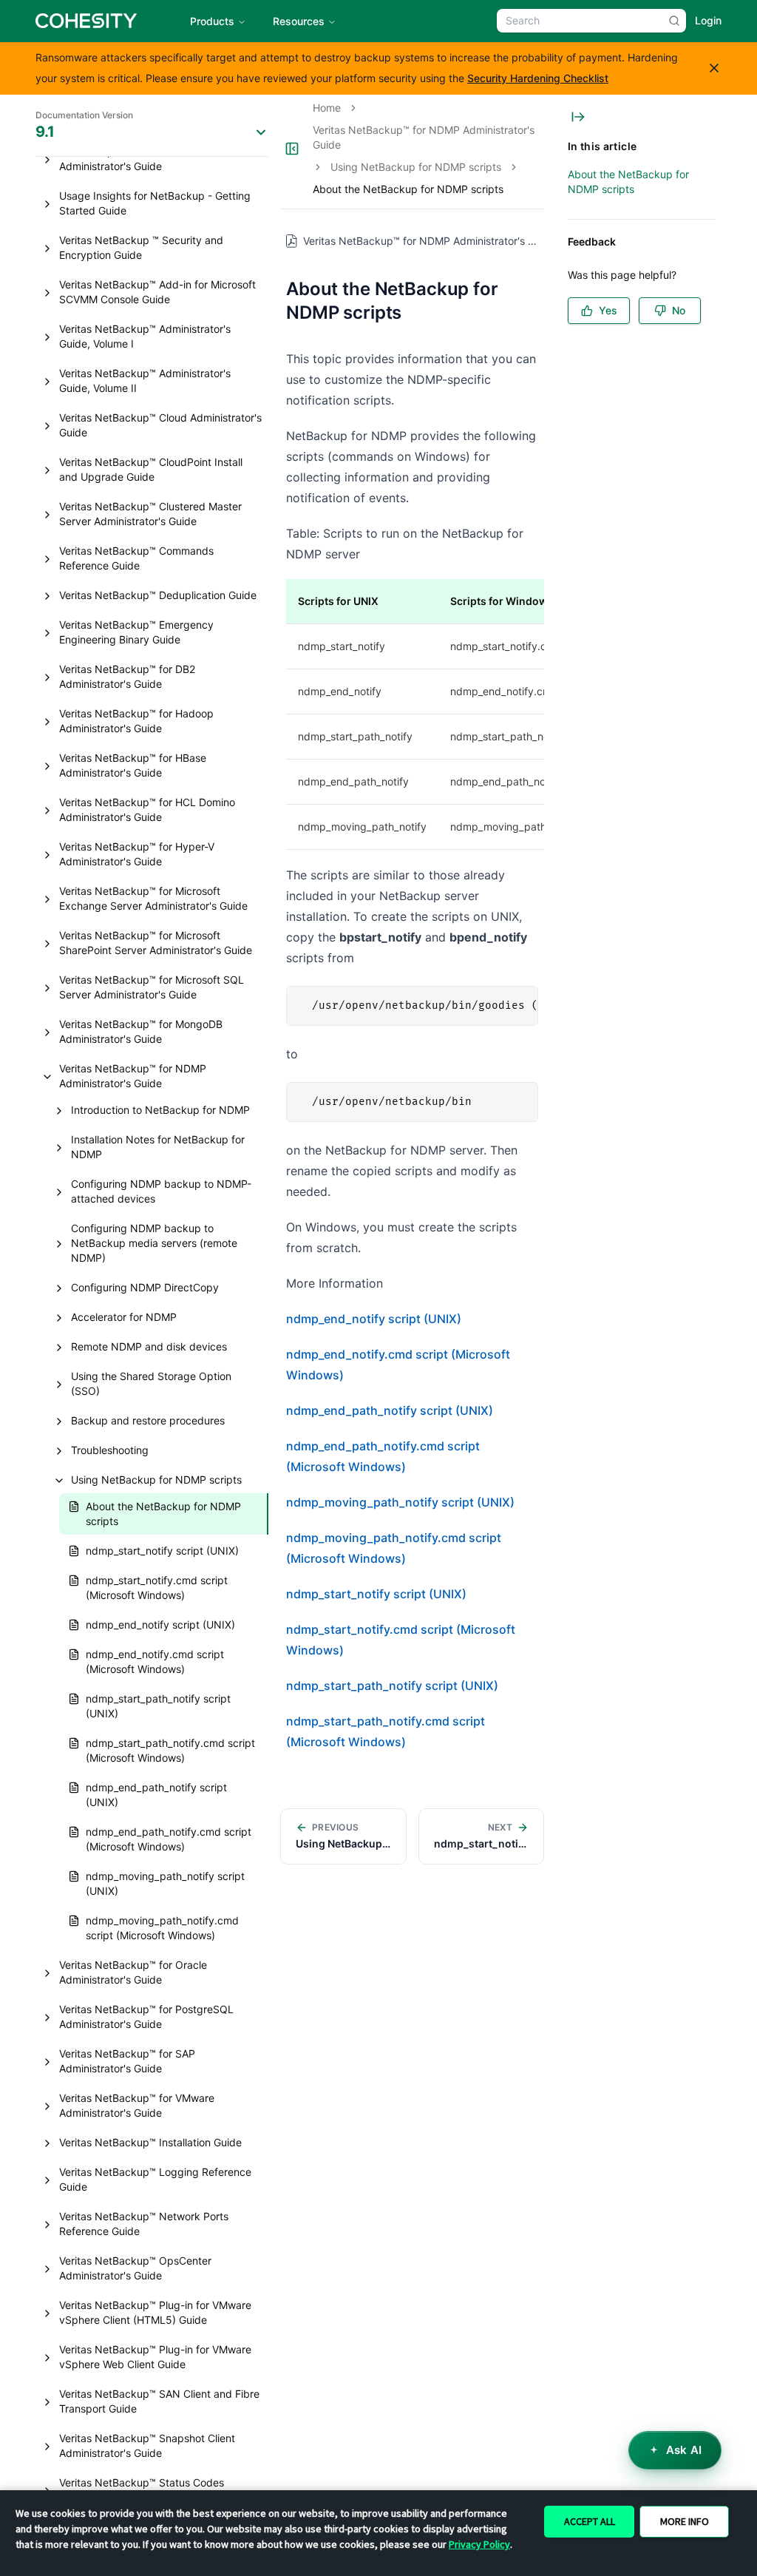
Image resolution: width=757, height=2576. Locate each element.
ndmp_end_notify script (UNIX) (374, 1319)
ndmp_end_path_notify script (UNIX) (390, 1410)
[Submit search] (674, 21)
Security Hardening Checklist (538, 78)
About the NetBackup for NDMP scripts (628, 182)
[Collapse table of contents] (578, 117)
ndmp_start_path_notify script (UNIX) (392, 1686)
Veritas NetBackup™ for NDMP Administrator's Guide (424, 137)
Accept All (590, 2521)
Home (327, 108)
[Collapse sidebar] (292, 149)
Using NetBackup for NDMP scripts (416, 167)
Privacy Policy (479, 2544)
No (679, 310)
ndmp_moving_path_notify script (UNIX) (400, 1502)
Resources (299, 21)
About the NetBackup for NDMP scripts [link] (408, 189)
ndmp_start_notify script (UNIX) (376, 1594)
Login (708, 20)
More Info (685, 2521)
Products (212, 21)
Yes (608, 310)
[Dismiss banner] (714, 68)
